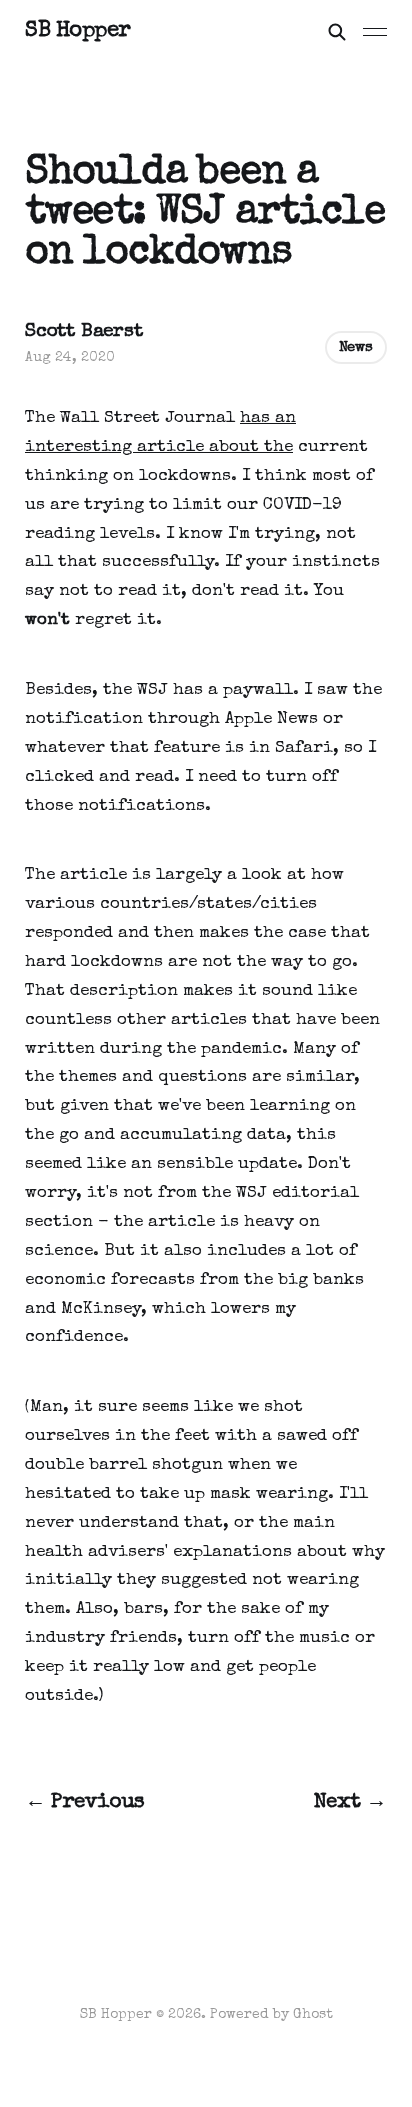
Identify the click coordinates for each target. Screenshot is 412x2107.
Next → (351, 1802)
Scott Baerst (84, 332)
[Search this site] (337, 32)
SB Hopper (78, 32)
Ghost (313, 2015)
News (356, 347)
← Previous (85, 1802)
